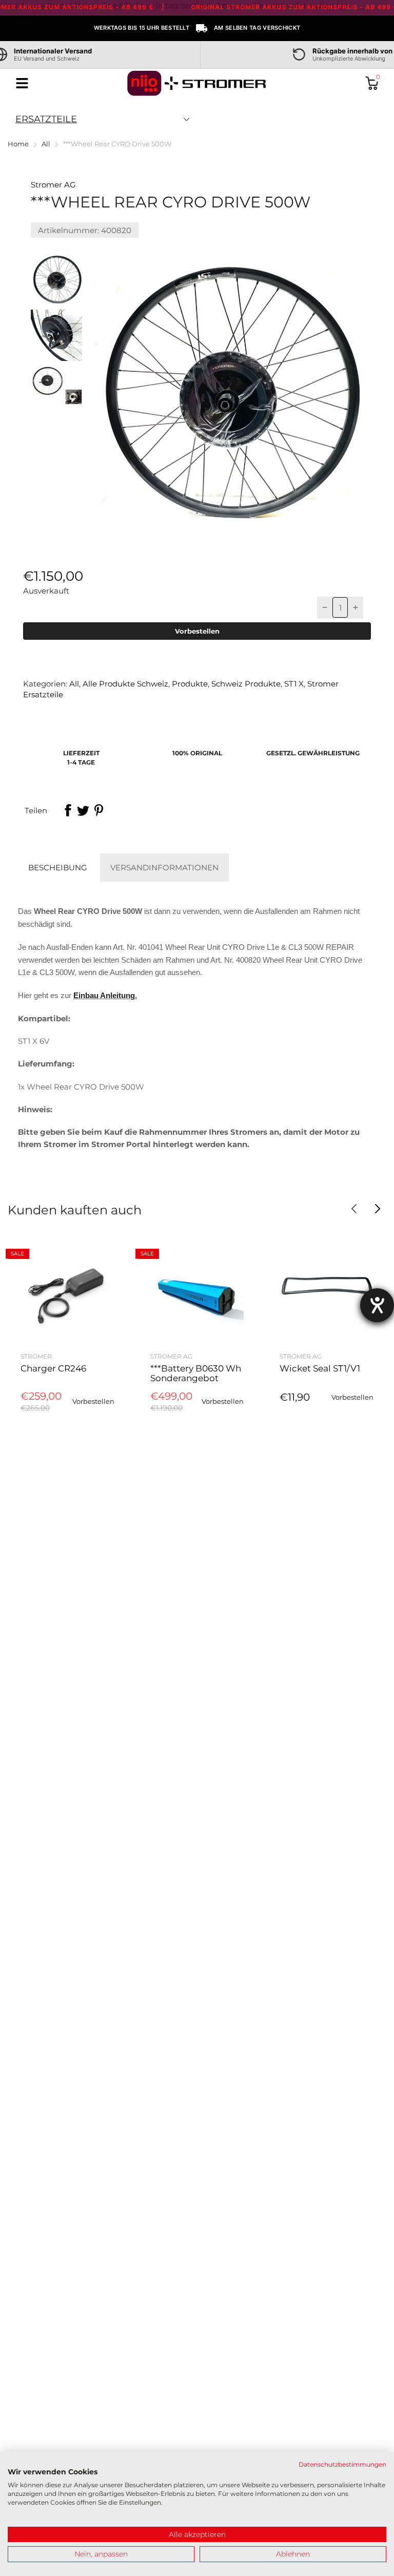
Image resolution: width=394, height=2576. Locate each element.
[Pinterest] (98, 810)
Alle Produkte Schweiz (124, 684)
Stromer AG (53, 185)
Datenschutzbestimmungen (342, 2464)
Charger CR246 (53, 1368)
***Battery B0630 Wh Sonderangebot (196, 1373)
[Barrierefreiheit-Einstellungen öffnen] (377, 1305)
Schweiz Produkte (245, 684)
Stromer (36, 1356)
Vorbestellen (197, 631)
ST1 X (293, 684)
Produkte (189, 684)
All (73, 684)
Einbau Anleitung (104, 996)
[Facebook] (68, 810)
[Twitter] (83, 810)
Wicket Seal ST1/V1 (320, 1368)
